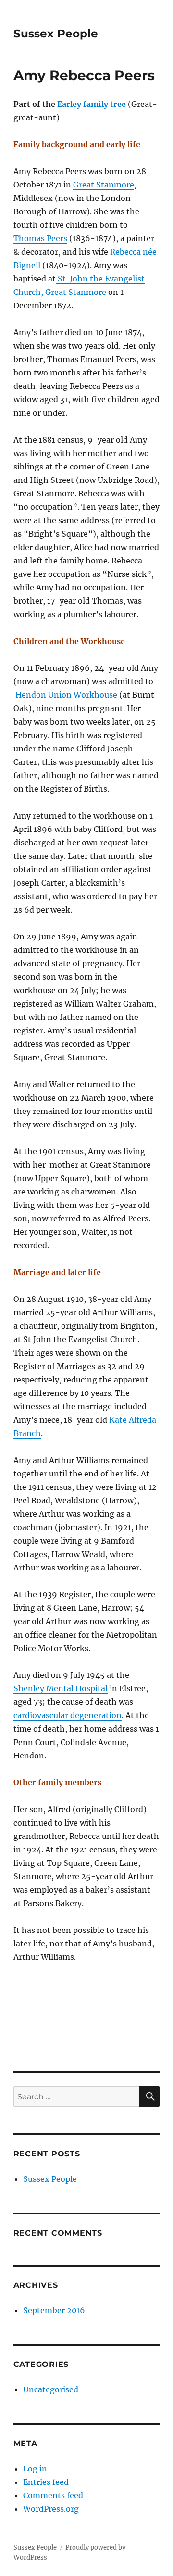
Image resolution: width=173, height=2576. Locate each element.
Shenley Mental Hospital (61, 1688)
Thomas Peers (40, 238)
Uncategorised (51, 2389)
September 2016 (54, 2310)
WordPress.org (51, 2509)
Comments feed (53, 2495)
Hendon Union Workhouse (66, 695)
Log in (35, 2469)
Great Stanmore (104, 185)
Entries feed (46, 2482)
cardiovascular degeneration (68, 1715)
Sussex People (56, 34)
